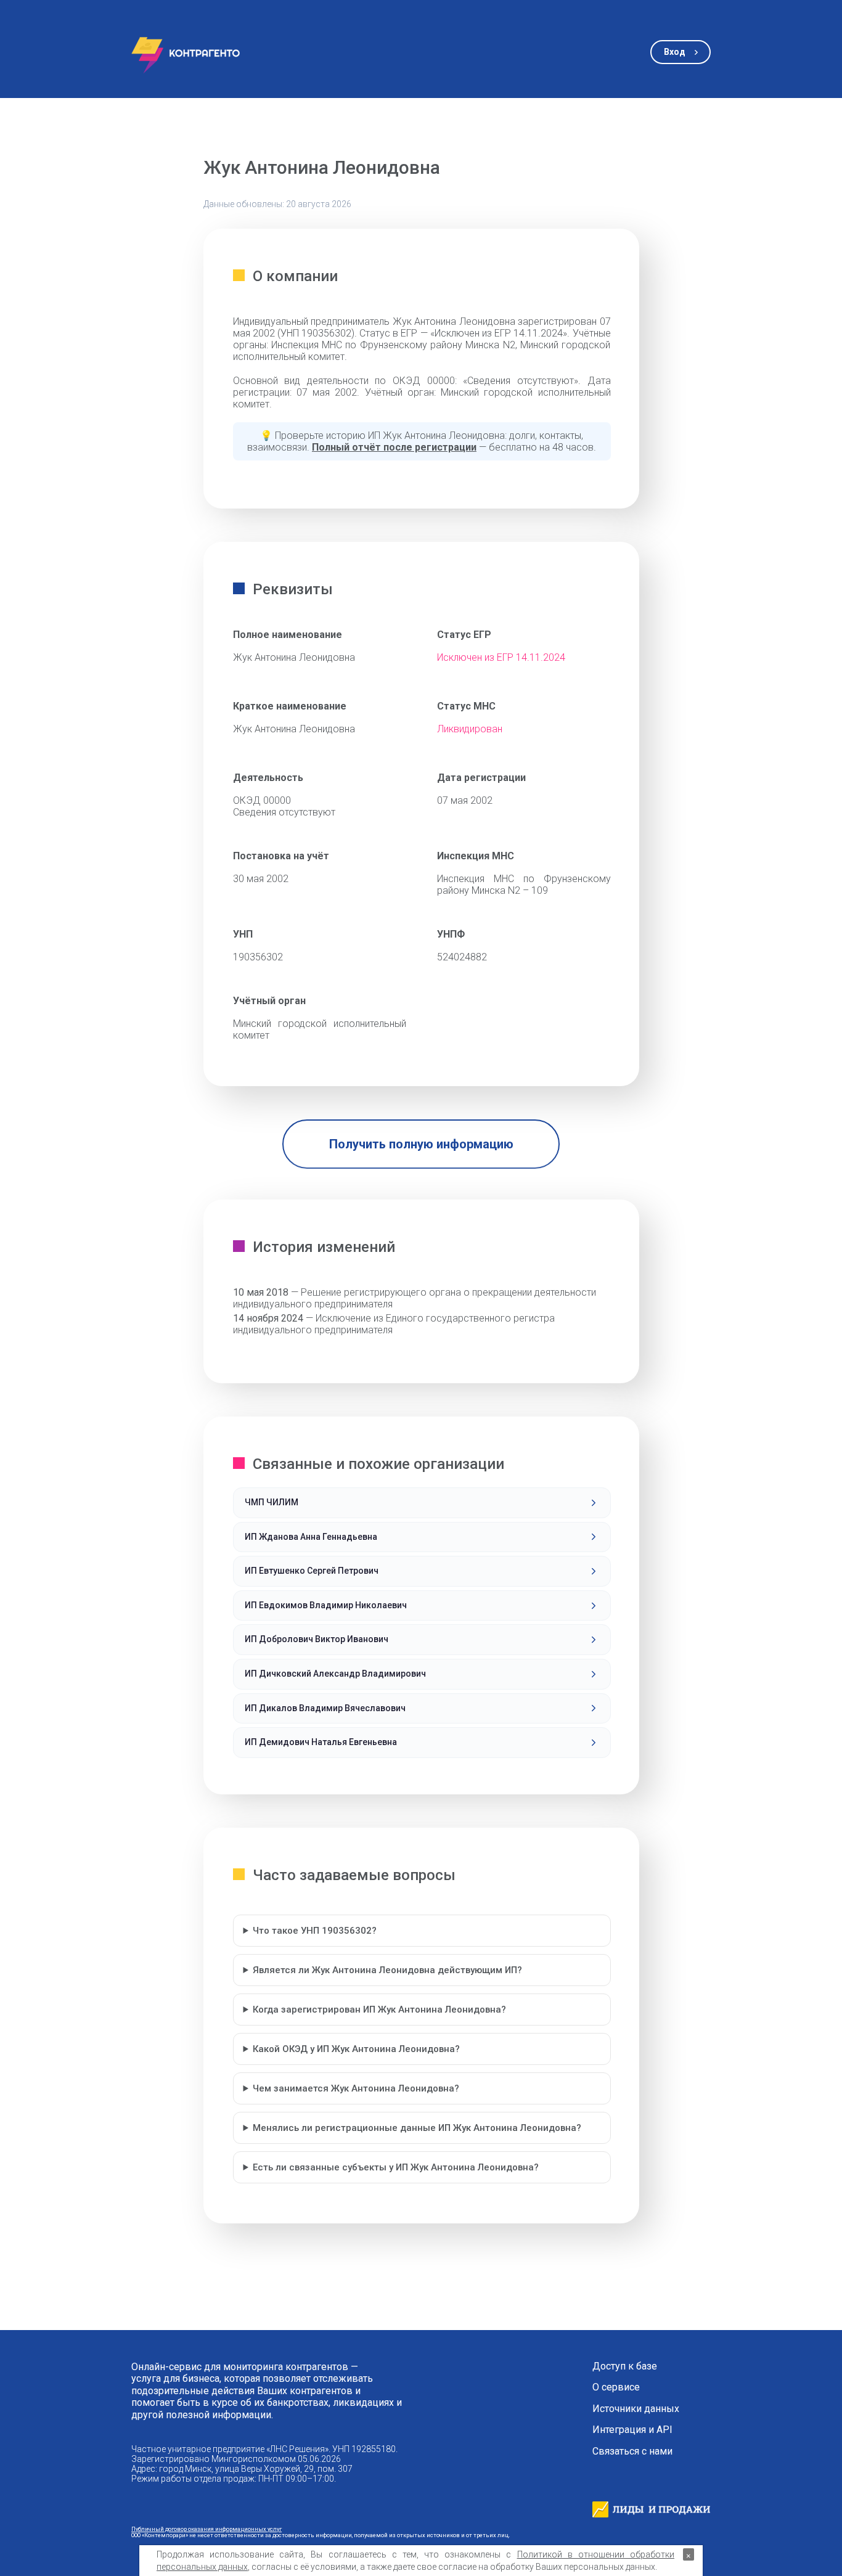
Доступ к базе (625, 2366)
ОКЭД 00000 (262, 800)
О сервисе (616, 2387)
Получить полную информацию (421, 1144)
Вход (675, 52)
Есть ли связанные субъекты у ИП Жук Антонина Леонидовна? (396, 2167)
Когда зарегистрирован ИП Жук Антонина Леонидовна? (379, 2010)
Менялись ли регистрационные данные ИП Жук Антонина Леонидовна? (417, 2128)
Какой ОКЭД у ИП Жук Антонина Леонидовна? (356, 2049)
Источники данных (636, 2409)
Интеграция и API (632, 2430)
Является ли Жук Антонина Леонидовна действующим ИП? (387, 1970)
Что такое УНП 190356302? (315, 1931)
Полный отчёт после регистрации (394, 447)
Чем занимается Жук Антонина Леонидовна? (356, 2088)
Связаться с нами (632, 2451)
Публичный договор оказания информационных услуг (206, 2529)
